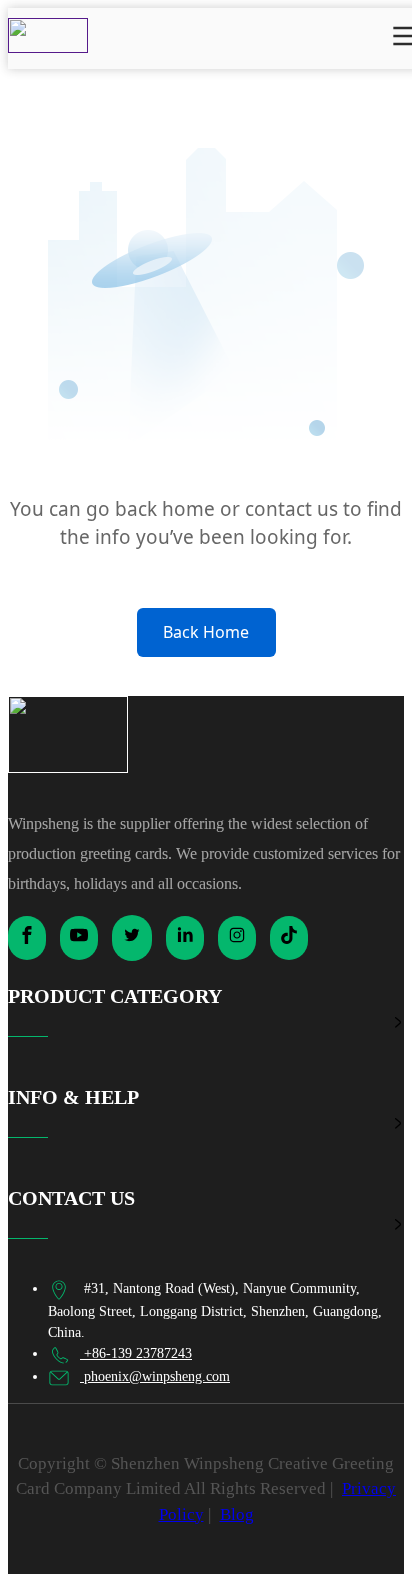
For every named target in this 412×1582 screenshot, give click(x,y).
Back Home (206, 632)
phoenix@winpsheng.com (155, 1376)
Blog (237, 1514)
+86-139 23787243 (136, 1353)
